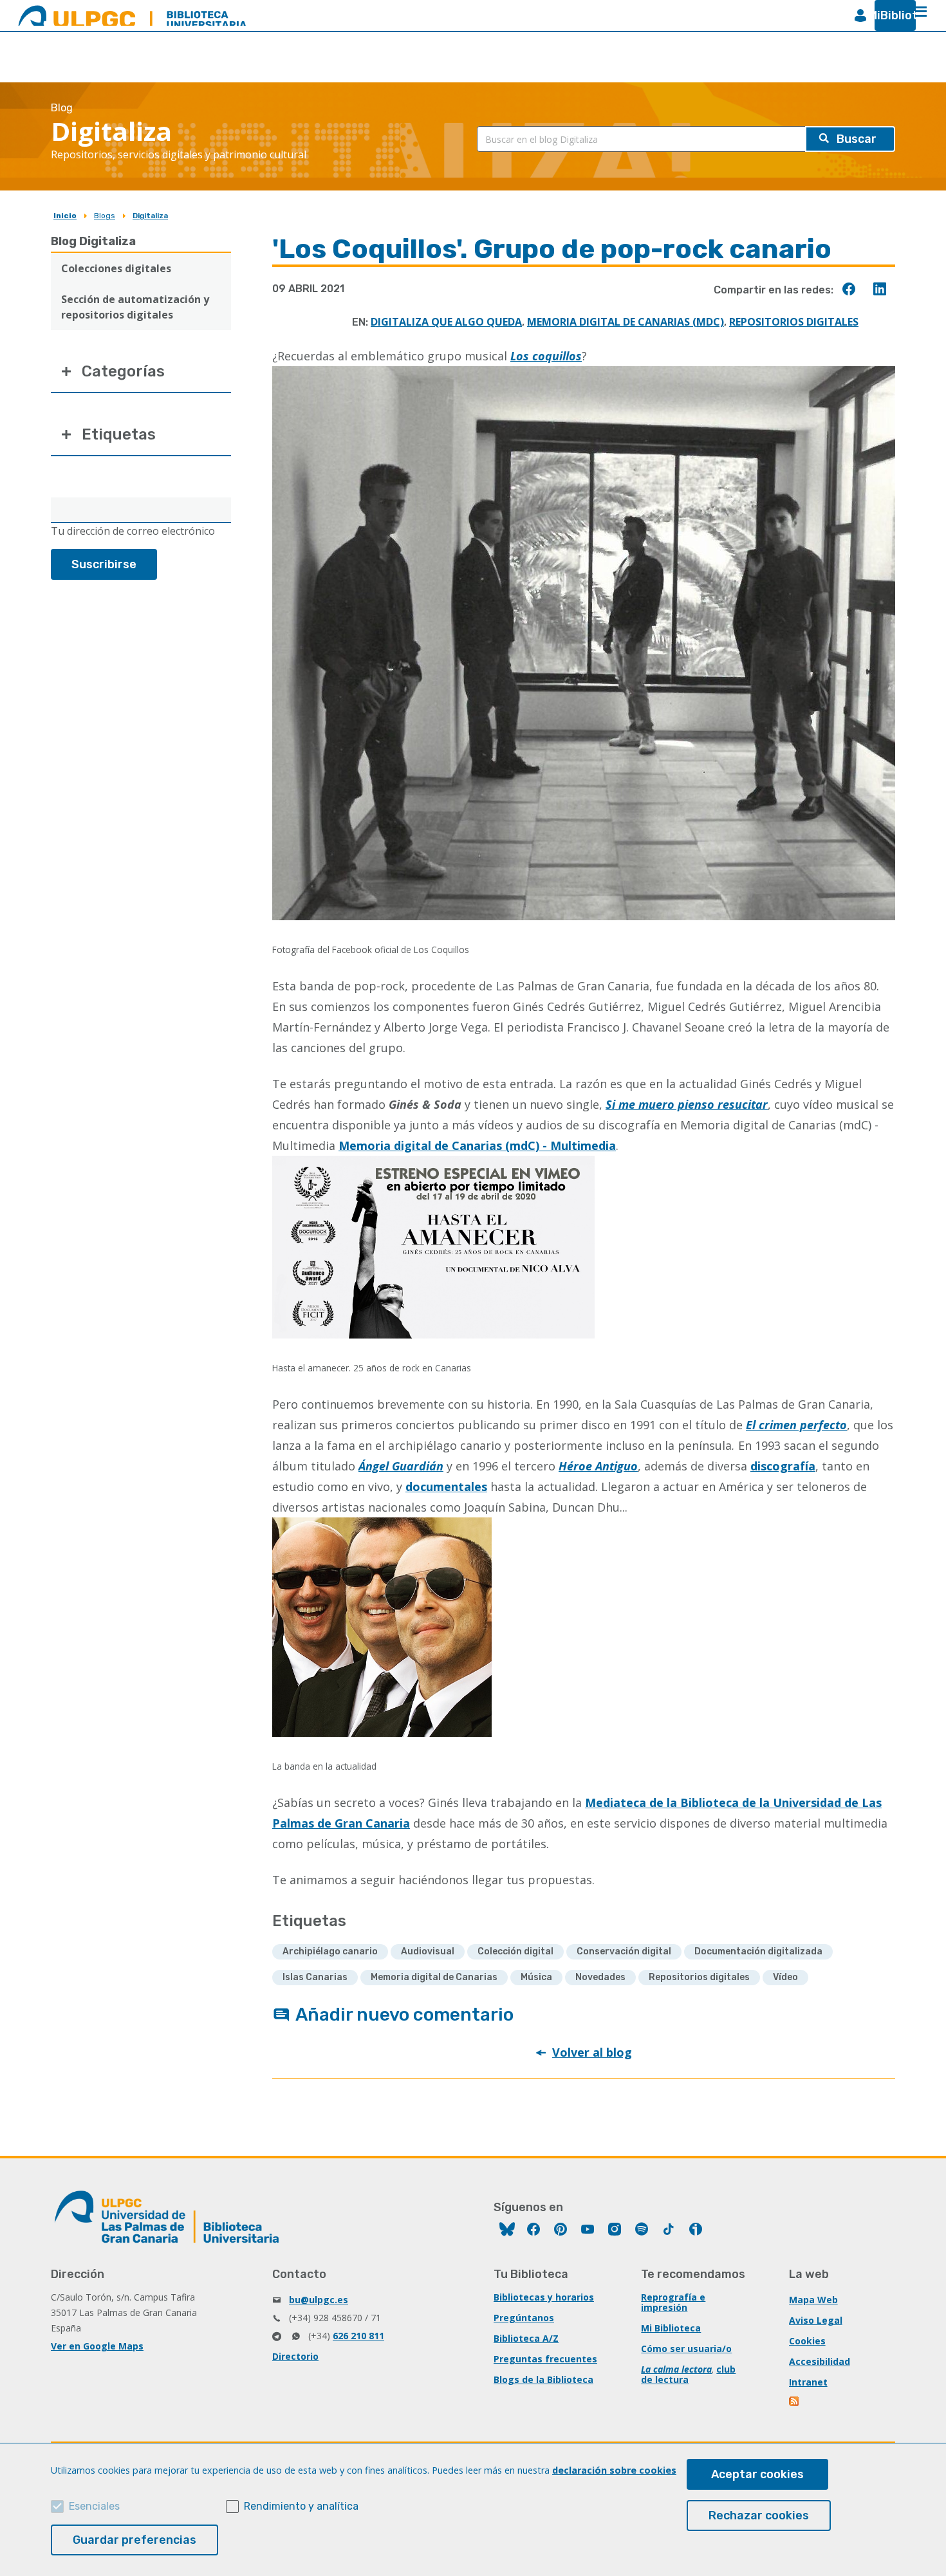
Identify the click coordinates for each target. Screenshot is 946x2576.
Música (536, 1977)
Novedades (600, 1977)
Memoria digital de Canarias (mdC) (626, 322)
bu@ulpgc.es (319, 2300)
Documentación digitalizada (758, 1951)
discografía (783, 1466)
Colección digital (515, 1951)
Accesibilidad (820, 2361)
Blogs (105, 216)
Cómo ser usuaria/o (686, 2349)
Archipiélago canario (330, 1951)
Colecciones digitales (116, 268)
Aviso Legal (816, 2320)
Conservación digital (624, 1951)
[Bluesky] (507, 2231)
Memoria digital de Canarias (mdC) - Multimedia (477, 1145)
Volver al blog (592, 2052)
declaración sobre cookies (614, 2470)
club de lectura (688, 2374)
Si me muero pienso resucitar (687, 1104)
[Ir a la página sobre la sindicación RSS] (795, 2403)
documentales (446, 1487)
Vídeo (785, 1977)
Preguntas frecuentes (545, 2359)
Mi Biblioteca (671, 2328)
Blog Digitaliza (93, 241)
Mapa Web (813, 2300)
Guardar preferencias (134, 2540)
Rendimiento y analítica (301, 2506)
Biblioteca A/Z (526, 2338)
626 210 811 (358, 2336)
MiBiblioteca (890, 15)
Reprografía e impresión (673, 2302)
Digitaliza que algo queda (446, 322)
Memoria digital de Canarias (434, 1977)
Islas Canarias (315, 1977)
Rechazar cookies (759, 2516)
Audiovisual (428, 1951)
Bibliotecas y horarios (544, 2297)
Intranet (808, 2382)
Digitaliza (150, 216)
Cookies (807, 2341)
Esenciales (94, 2506)
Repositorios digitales (794, 322)
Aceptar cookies (757, 2474)
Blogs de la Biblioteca (543, 2379)
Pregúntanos (524, 2318)
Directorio (295, 2356)
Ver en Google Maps (97, 2346)
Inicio (65, 216)
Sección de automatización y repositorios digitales (135, 307)
